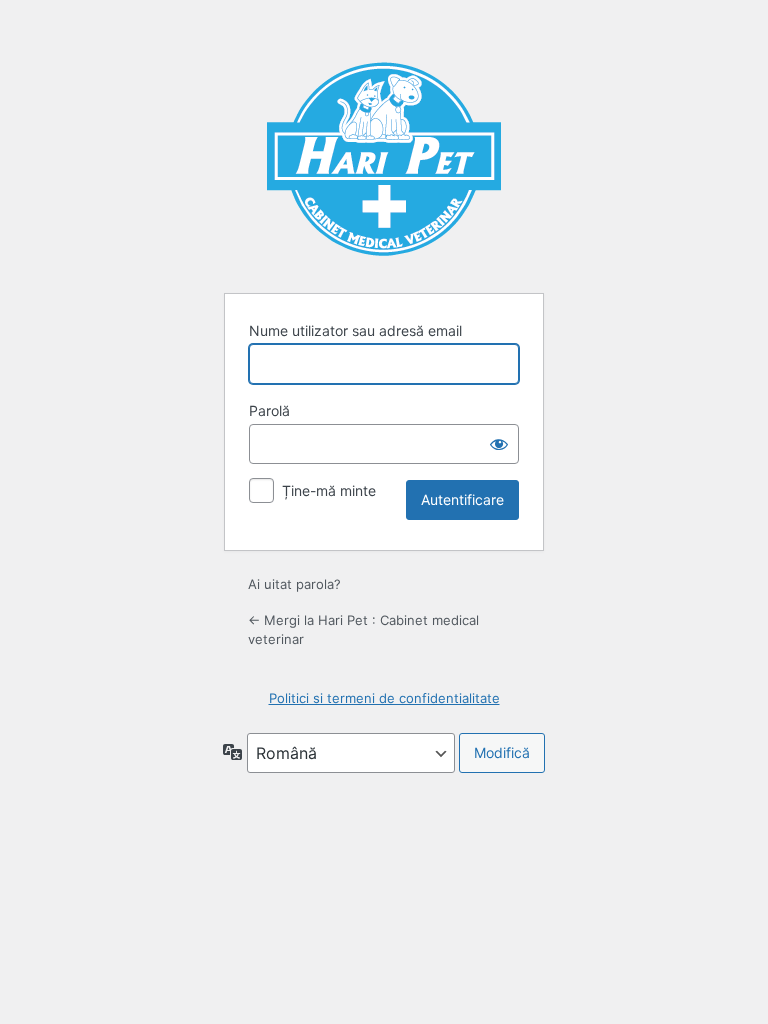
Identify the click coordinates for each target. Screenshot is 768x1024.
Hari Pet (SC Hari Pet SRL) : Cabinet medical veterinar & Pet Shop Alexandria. (384, 155)
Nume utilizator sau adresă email (355, 330)
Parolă (269, 410)
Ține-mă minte (329, 490)
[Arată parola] (499, 444)
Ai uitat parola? (294, 584)
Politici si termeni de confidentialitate (384, 698)
